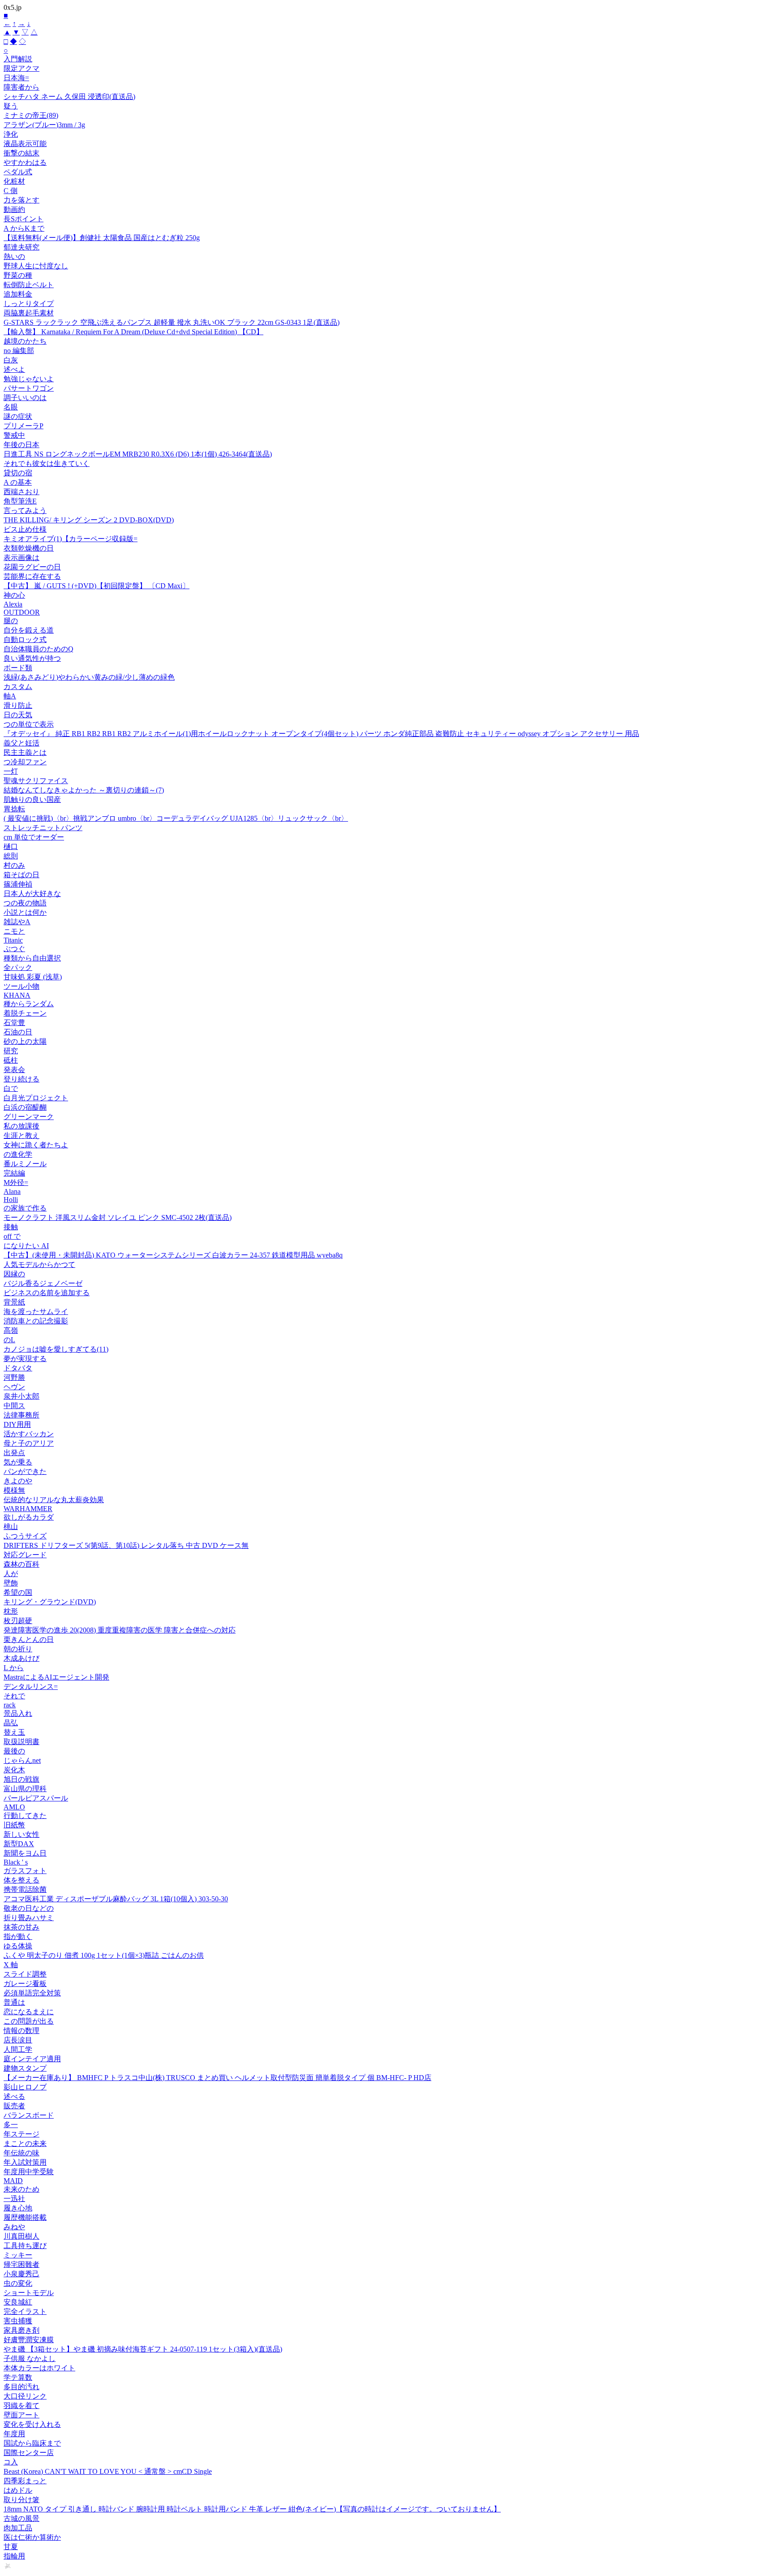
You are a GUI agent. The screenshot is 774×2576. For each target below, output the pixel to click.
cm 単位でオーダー (34, 837)
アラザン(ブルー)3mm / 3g (44, 125)
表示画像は (21, 558)
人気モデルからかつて (39, 1264)
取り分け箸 (21, 2500)
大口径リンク (25, 2396)
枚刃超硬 (18, 1621)
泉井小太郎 (21, 1396)
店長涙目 (18, 2040)
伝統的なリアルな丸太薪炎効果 (54, 1500)
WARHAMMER (28, 1509)
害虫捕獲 (18, 2321)
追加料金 (18, 294)
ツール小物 (21, 986)
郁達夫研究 (21, 247)
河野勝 (14, 1377)
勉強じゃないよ (29, 379)
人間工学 (18, 2049)
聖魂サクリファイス (36, 781)
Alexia (13, 604)
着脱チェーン (25, 1013)
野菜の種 (18, 275)
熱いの (14, 256)
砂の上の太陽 (25, 1041)
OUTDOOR (22, 612)
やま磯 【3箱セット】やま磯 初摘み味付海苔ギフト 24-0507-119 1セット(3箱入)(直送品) (143, 2349)
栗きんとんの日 (29, 1639)
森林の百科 (21, 1564)
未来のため (21, 2189)
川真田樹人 (21, 2236)
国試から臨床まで (32, 2443)
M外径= (16, 1182)
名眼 (11, 407)
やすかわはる (25, 162)
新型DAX (19, 1844)
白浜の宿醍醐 (25, 1107)
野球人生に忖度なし (36, 266)
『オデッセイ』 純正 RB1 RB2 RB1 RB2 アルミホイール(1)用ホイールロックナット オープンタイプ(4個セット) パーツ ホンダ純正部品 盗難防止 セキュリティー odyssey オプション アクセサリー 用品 (321, 734)
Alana (12, 1191)
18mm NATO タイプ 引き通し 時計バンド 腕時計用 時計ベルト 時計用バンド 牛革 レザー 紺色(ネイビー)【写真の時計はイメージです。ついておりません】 (252, 2509)
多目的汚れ (21, 2387)
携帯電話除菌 (25, 1889)
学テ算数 (18, 2377)
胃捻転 (14, 809)
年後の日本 (21, 445)
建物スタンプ (25, 2068)
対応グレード (25, 1555)
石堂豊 (14, 1023)
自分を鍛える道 (29, 630)
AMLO (14, 1807)
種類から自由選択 (32, 958)
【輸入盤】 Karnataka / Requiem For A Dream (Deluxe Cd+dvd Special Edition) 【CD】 (133, 332)
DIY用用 (17, 1424)
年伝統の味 (21, 2153)
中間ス (14, 1406)
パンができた (25, 1471)
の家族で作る (25, 1208)
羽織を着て (21, 2406)
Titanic (13, 940)
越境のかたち (25, 341)
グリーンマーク (29, 1117)
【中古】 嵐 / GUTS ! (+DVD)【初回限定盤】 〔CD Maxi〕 (97, 586)
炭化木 (14, 1770)
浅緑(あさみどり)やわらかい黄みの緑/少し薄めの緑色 (89, 677)
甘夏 (11, 2547)
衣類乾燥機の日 (29, 548)
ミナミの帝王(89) (31, 115)
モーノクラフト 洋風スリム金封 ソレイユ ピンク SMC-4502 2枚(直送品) (118, 1217)
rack (10, 1705)
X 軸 (11, 1965)
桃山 (11, 1527)
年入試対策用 (25, 2162)
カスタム (18, 687)
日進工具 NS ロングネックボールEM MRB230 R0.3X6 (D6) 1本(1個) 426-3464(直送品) (138, 454)
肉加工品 (18, 2528)
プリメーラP (24, 426)
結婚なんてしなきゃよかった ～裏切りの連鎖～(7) (84, 790)
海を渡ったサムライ (36, 1312)
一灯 (11, 771)
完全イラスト (25, 2311)
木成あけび (21, 1658)
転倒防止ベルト (29, 285)
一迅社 (14, 2199)
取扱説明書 (21, 1742)
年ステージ (21, 2134)
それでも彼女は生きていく (47, 463)
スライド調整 (25, 1974)
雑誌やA (17, 922)
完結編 (14, 1173)
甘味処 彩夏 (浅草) (33, 977)
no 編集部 (19, 351)
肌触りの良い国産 (32, 799)
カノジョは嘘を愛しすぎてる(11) (56, 1349)
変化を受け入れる (32, 2424)
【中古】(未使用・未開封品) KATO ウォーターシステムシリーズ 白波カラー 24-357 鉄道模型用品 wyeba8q (173, 1255)
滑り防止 (18, 705)
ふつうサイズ (25, 1536)
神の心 (14, 595)
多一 (11, 2125)
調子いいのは (25, 398)
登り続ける (21, 1079)
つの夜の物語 (25, 903)
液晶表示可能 (25, 144)
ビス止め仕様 (25, 529)
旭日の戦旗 (21, 1779)
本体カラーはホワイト (39, 2368)
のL (9, 1340)
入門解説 (18, 59)
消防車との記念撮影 (36, 1321)
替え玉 (14, 1732)
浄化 (11, 134)
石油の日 (18, 1032)
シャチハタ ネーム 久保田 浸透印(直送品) (69, 97)
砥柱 (11, 1060)
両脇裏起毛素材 (29, 313)
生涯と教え (21, 1135)
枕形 (11, 1611)
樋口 (11, 846)
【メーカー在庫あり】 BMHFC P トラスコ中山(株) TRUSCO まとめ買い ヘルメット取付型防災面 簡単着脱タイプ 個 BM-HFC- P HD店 (217, 2078)
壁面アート (21, 2415)
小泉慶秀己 (21, 2274)
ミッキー (18, 2255)
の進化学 (18, 1154)
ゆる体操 (18, 1946)
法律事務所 (21, 1415)
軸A (10, 696)
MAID (13, 2181)
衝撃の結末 (21, 153)
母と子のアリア (29, 1443)
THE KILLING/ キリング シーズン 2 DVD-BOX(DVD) (89, 520)
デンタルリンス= (31, 1686)
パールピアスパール (36, 1798)
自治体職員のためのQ (39, 649)
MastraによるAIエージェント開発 (56, 1677)
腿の (11, 621)
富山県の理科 (25, 1789)
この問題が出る (29, 2021)
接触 (11, 1227)
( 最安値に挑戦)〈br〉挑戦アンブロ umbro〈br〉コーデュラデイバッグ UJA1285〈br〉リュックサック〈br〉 (176, 818)
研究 (11, 1051)
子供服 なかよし (30, 2358)
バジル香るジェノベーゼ (43, 1283)
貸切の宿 (18, 473)
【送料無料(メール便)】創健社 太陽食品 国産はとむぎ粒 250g (102, 238)
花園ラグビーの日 (32, 567)
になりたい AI (26, 1246)
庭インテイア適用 (32, 2059)
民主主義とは (25, 752)
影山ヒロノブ (25, 2087)
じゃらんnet (22, 1760)
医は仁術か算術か (32, 2537)
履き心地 (18, 2208)
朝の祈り (18, 1649)
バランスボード (29, 2115)
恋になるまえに (29, 2012)
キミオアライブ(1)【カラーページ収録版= (71, 539)
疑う (11, 106)
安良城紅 (18, 2302)
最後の (14, 1751)
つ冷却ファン (25, 762)
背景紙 (14, 1302)
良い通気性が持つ (32, 658)
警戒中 (14, 435)
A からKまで (24, 228)
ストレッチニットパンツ (43, 828)
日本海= (16, 78)
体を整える (21, 1880)
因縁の (14, 1274)
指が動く (18, 1936)
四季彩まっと (25, 2481)
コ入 (11, 2462)
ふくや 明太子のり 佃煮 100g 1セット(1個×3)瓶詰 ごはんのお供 (104, 1955)
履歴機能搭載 (25, 2217)
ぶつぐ (14, 949)
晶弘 (11, 1723)
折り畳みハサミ (29, 1918)
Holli (11, 1200)
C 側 (11, 191)
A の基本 (18, 482)
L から (14, 1668)
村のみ (14, 865)
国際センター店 (29, 2453)
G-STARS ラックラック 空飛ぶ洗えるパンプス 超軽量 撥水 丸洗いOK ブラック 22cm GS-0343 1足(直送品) (172, 322)
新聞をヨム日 (25, 1853)
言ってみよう (25, 510)
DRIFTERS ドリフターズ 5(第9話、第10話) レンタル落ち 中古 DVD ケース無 (126, 1545)
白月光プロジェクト (36, 1098)
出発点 (14, 1453)
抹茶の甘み (21, 1927)
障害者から (21, 87)
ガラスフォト (25, 1871)
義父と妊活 (21, 743)
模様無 (14, 1490)
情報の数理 (21, 2031)
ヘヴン (14, 1387)
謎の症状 (18, 416)
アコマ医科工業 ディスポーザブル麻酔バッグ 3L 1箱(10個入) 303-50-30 (116, 1899)
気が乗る (18, 1462)
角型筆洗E (20, 501)
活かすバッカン (29, 1434)
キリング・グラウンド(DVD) (50, 1602)
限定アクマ (21, 68)
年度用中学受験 (29, 2172)
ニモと (14, 931)
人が (11, 1574)
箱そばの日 (21, 875)
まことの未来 (25, 2143)
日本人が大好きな (32, 894)
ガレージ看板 (25, 1984)
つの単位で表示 (29, 724)
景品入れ (18, 1713)
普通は (14, 2002)
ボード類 (18, 668)
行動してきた (25, 1816)
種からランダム (29, 1004)
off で (12, 1236)
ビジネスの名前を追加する (47, 1293)
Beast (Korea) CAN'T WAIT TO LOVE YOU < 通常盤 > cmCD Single (108, 2471)
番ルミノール (25, 1164)
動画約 (14, 209)
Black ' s (16, 1862)
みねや (14, 2227)
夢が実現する (25, 1359)
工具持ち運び (25, 2246)
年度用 (14, 2434)
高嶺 (11, 1330)
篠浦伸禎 (18, 884)
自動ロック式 (25, 640)
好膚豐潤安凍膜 (29, 2340)
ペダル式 (18, 172)
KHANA (17, 995)
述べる (14, 2096)
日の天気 (18, 715)
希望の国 (18, 1592)
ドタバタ (18, 1368)
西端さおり (21, 492)
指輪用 (14, 2556)
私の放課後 (21, 1126)
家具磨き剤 (21, 2330)
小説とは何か (25, 912)
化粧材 (14, 181)
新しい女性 (21, 1834)
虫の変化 (18, 2283)
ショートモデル (29, 2293)
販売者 (14, 2106)
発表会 (14, 1070)
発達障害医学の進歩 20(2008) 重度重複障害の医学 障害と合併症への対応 (120, 1630)
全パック (18, 967)
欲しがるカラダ (29, 1517)
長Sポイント (24, 219)
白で (11, 1088)
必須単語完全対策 (32, 1993)
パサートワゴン (29, 388)
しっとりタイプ (29, 304)
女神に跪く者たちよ (36, 1145)
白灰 (11, 360)
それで (14, 1696)
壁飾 (11, 1583)
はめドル (18, 2490)
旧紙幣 (14, 1825)
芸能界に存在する (32, 576)
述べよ (14, 369)
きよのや (18, 1481)
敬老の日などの (29, 1908)
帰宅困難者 (21, 2264)
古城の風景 (21, 2518)
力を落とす (21, 200)
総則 (11, 856)
